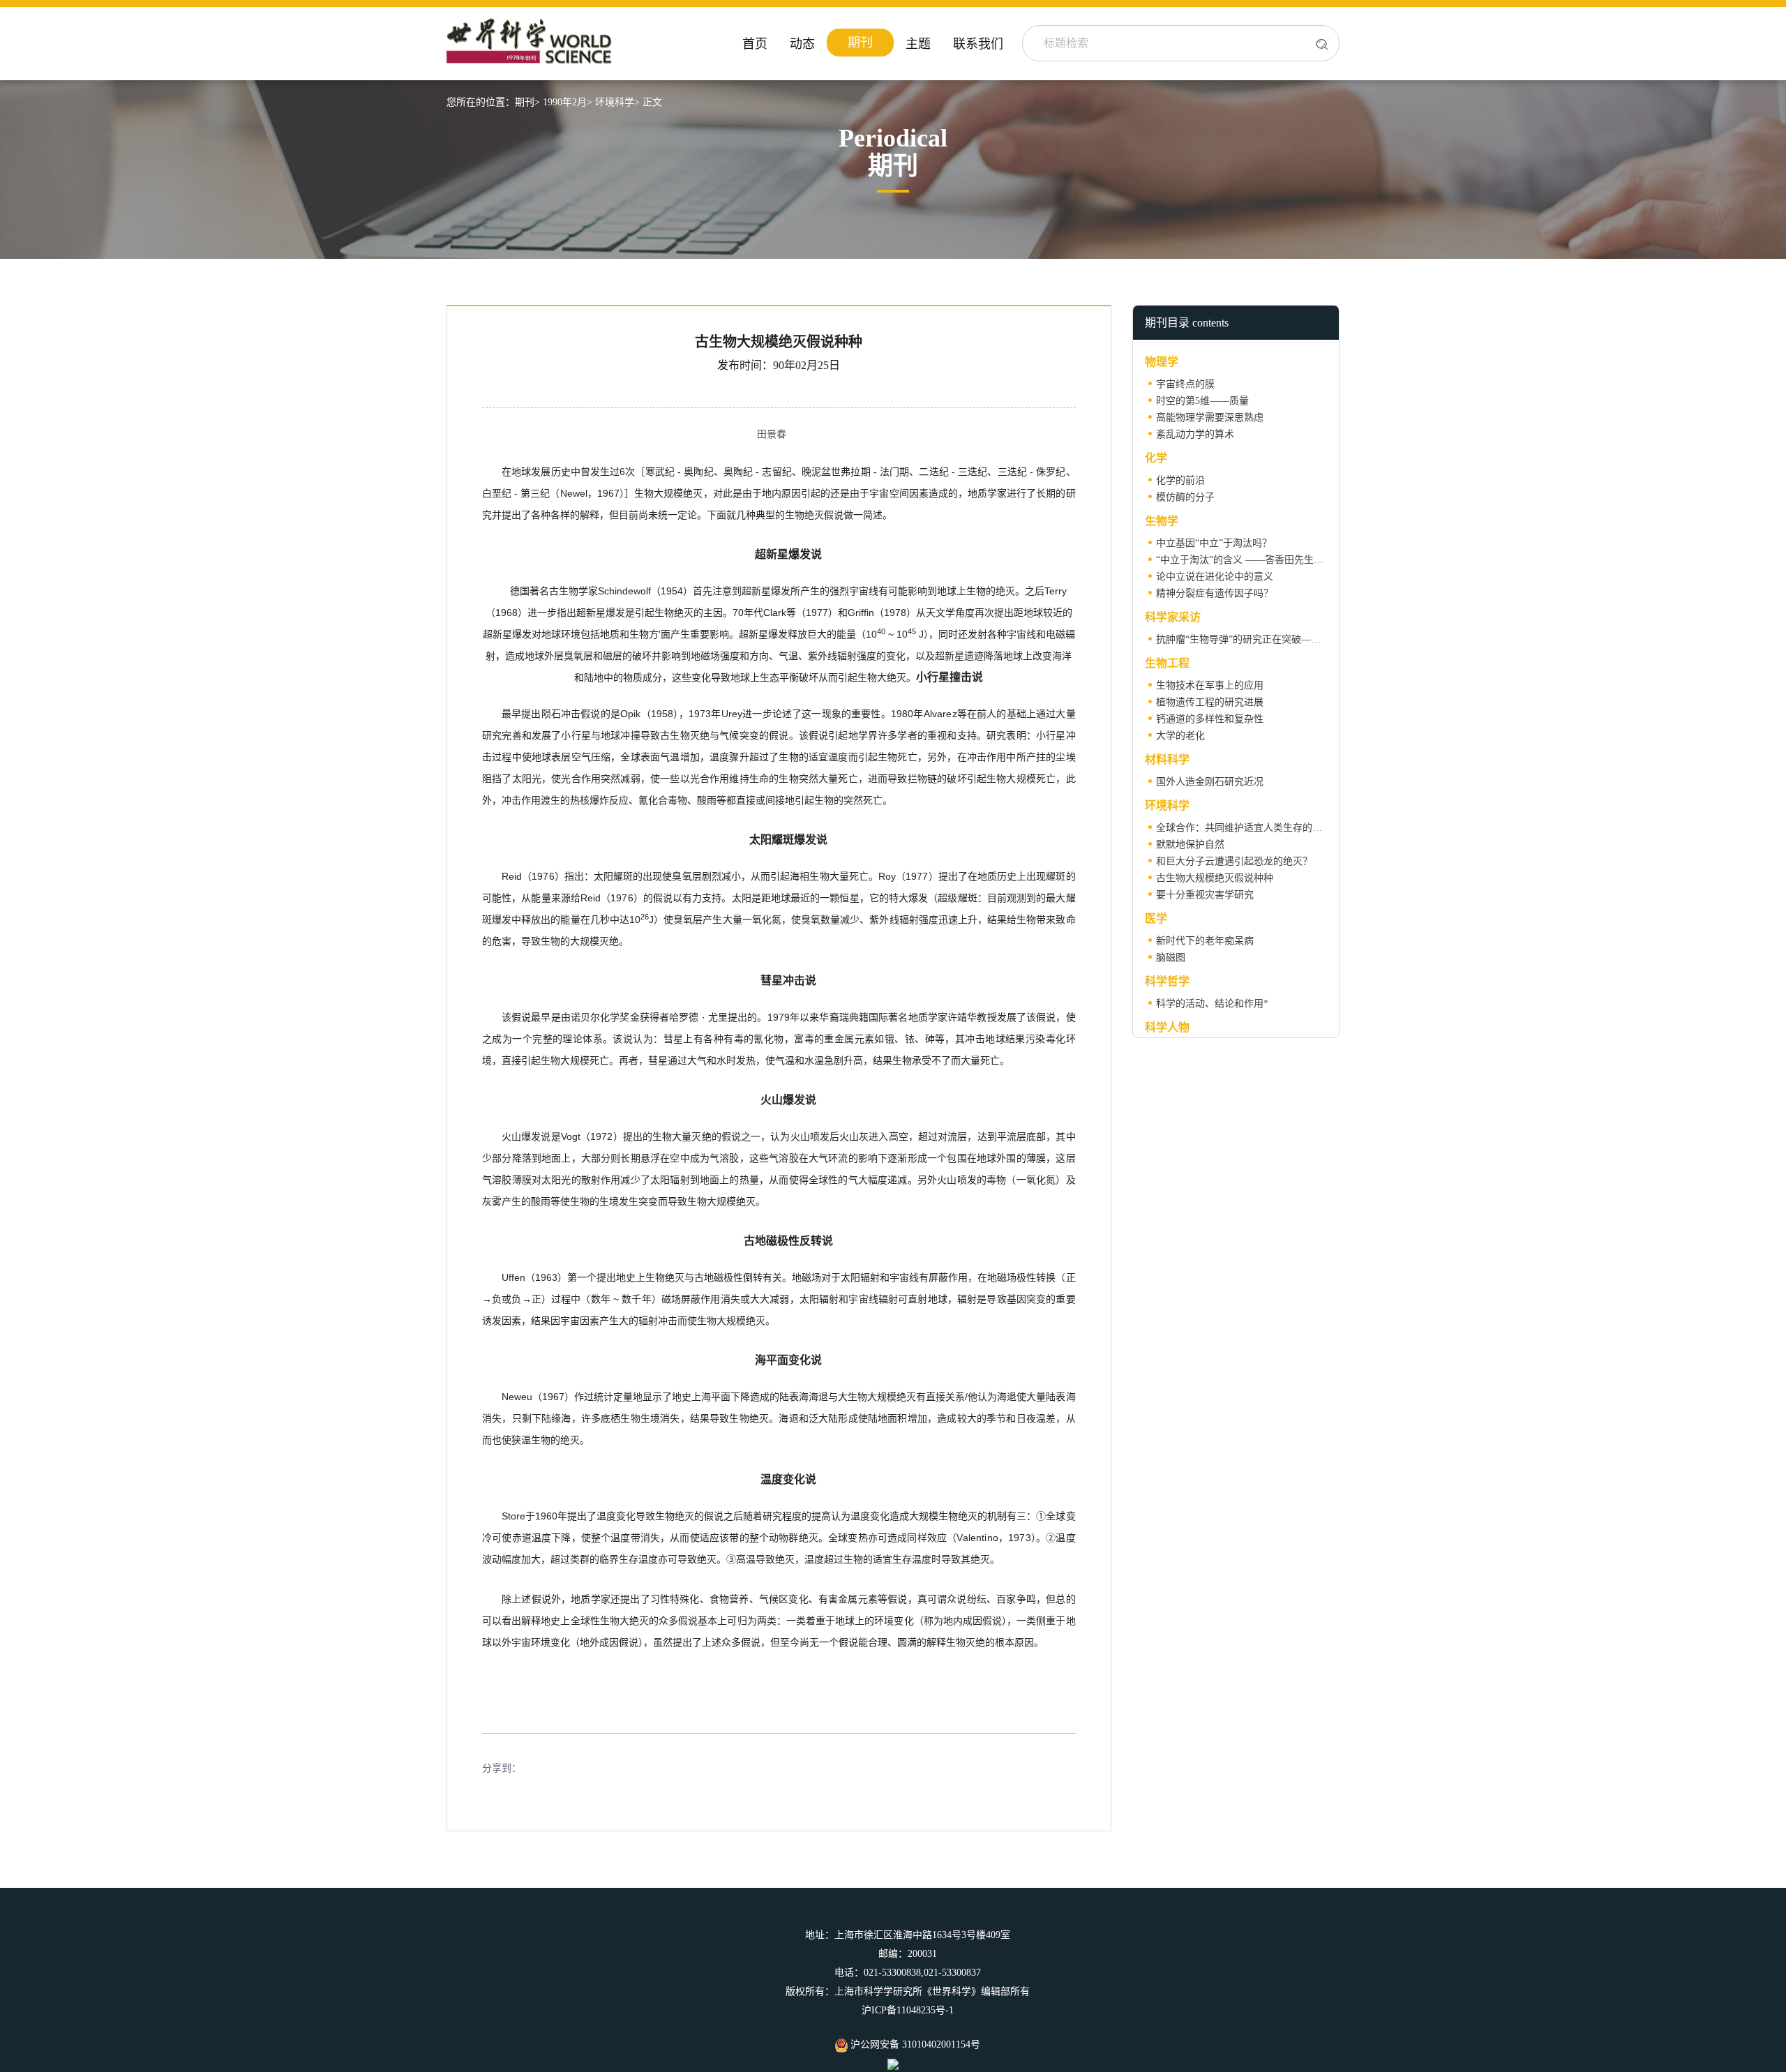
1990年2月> (568, 102)
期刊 (860, 43)
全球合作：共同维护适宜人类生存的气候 (1244, 828)
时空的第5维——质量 (1202, 401)
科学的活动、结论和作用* (1212, 1004)
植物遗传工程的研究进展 (1210, 702)
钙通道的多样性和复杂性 (1210, 719)
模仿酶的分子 (1185, 497)
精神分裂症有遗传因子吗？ (1215, 593)
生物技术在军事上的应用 (1210, 685)
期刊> (527, 102)
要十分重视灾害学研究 (1205, 895)
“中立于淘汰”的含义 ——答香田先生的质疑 (1250, 560)
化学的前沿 (1180, 480)
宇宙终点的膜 (1185, 384)
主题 (918, 44)
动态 (802, 44)
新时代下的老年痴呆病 (1205, 941)
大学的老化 (1180, 736)
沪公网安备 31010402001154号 (914, 2044)
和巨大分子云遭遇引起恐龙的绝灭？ (1234, 861)
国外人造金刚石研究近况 (1210, 782)
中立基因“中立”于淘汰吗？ (1214, 543)
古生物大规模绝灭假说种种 (1215, 878)
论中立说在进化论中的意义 (1215, 577)
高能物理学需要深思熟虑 (1210, 418)
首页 (755, 44)
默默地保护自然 (1190, 844)
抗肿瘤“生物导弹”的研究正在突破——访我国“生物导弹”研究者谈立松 (1306, 639)
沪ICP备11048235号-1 (908, 2010)
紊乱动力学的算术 (1195, 434)
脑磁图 (1171, 958)
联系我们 (978, 44)
